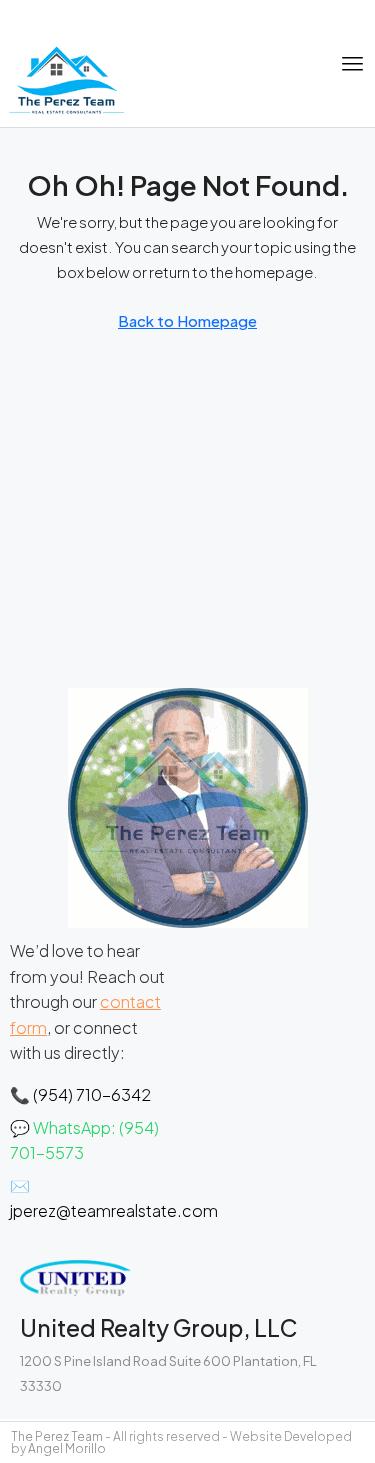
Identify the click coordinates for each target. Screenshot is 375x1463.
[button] (353, 64)
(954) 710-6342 (92, 1094)
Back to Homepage (187, 320)
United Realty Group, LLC (159, 1327)
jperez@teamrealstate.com (114, 1210)
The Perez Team (57, 1436)
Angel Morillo (67, 1448)
